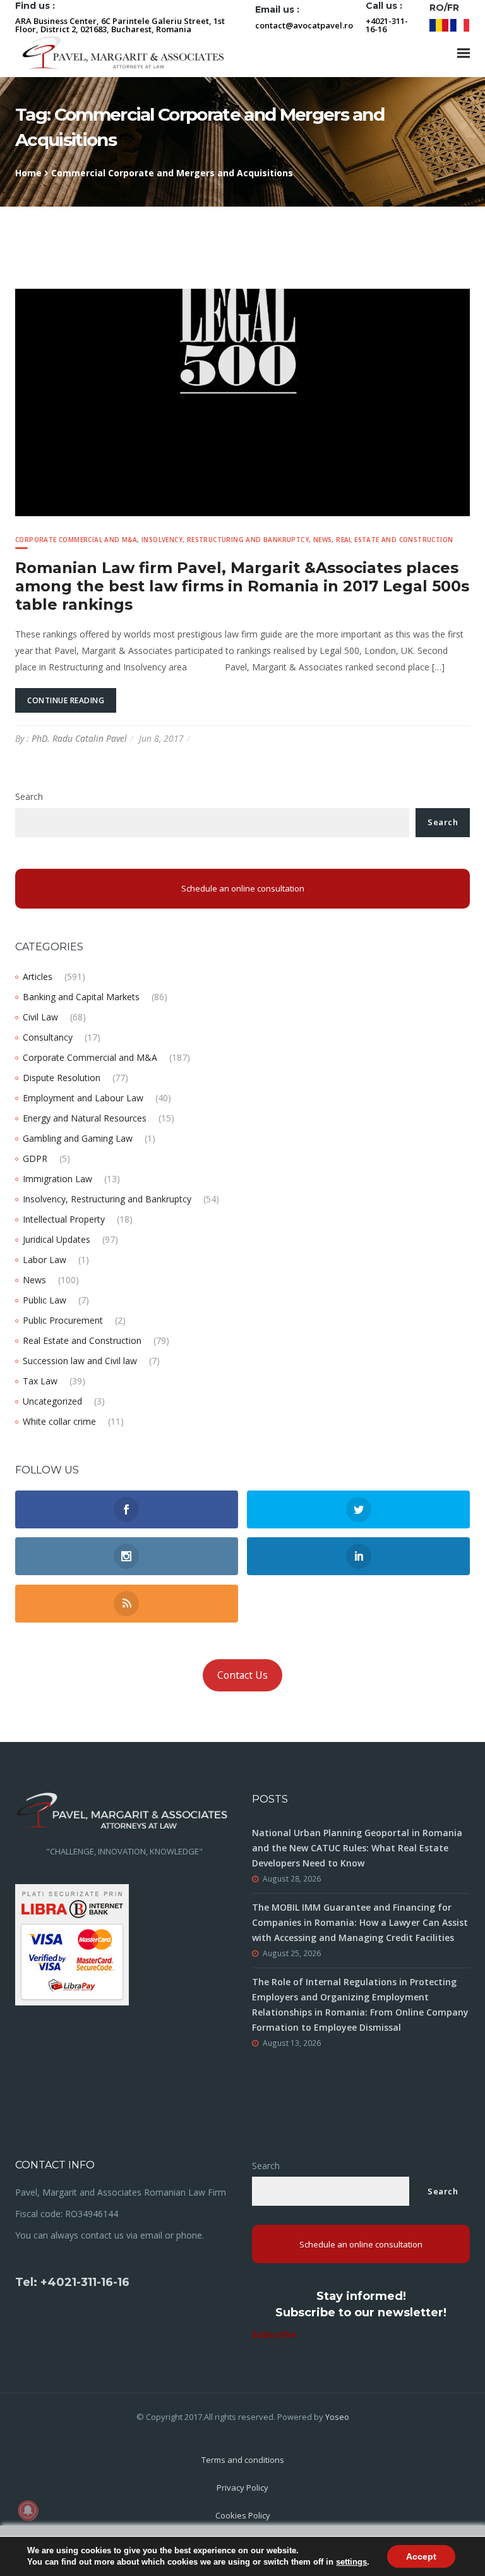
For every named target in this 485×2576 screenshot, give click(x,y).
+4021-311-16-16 (387, 25)
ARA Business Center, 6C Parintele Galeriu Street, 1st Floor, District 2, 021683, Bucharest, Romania (120, 25)
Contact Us (242, 1675)
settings (351, 2562)
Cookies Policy (243, 2515)
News (323, 540)
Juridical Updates (57, 1239)
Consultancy (48, 1037)
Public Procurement (63, 1320)
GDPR (35, 1158)
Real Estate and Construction (394, 540)
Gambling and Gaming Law (78, 1138)
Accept (421, 2556)
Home (28, 173)
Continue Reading (66, 700)
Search (29, 796)
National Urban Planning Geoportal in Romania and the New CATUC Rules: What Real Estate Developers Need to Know (357, 1848)
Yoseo (337, 2417)
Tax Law (40, 1381)
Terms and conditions (243, 2460)
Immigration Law (57, 1179)
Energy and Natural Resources (85, 1118)
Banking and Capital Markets (81, 997)
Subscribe (274, 2334)
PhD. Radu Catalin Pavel (79, 738)
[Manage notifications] (28, 2510)
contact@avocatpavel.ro (304, 25)
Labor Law (45, 1260)
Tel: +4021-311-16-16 (72, 2282)
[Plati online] (72, 1944)
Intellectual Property (64, 1219)
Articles (38, 977)
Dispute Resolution (62, 1078)
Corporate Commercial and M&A (76, 540)
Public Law (45, 1300)
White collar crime (59, 1421)
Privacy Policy (242, 2488)
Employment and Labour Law (83, 1098)
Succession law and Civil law (80, 1361)
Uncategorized (52, 1401)
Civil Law (40, 1017)
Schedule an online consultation (243, 888)
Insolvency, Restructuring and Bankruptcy (225, 540)
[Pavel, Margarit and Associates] (123, 53)
